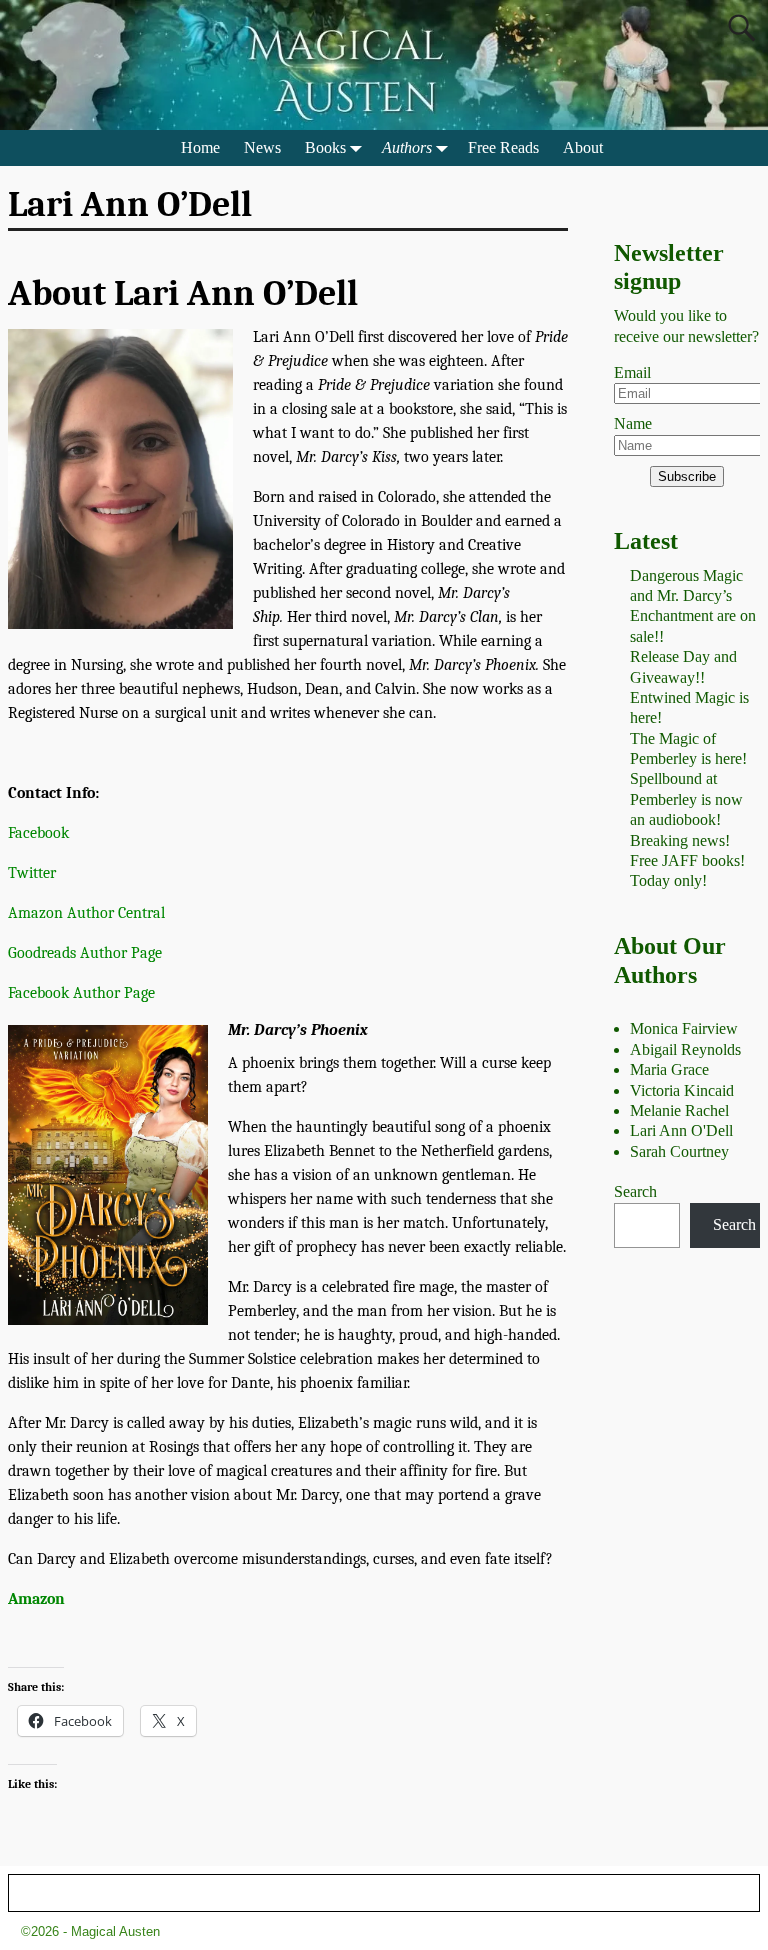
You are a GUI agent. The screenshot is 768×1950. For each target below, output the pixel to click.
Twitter (32, 873)
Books (325, 147)
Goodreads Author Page (85, 953)
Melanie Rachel (679, 1110)
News (262, 147)
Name (633, 423)
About (583, 147)
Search (635, 1191)
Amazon (36, 1599)
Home (200, 147)
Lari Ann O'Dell (681, 1130)
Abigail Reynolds (685, 1049)
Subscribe (687, 476)
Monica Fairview (684, 1028)
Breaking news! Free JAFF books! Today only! (687, 861)
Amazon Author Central (86, 913)
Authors (407, 147)
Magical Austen (115, 1931)
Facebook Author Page (81, 993)
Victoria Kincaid (682, 1090)
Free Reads (503, 147)
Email (632, 372)
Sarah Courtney (679, 1151)
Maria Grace (669, 1069)
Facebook (38, 833)
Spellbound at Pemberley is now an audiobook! (686, 799)
